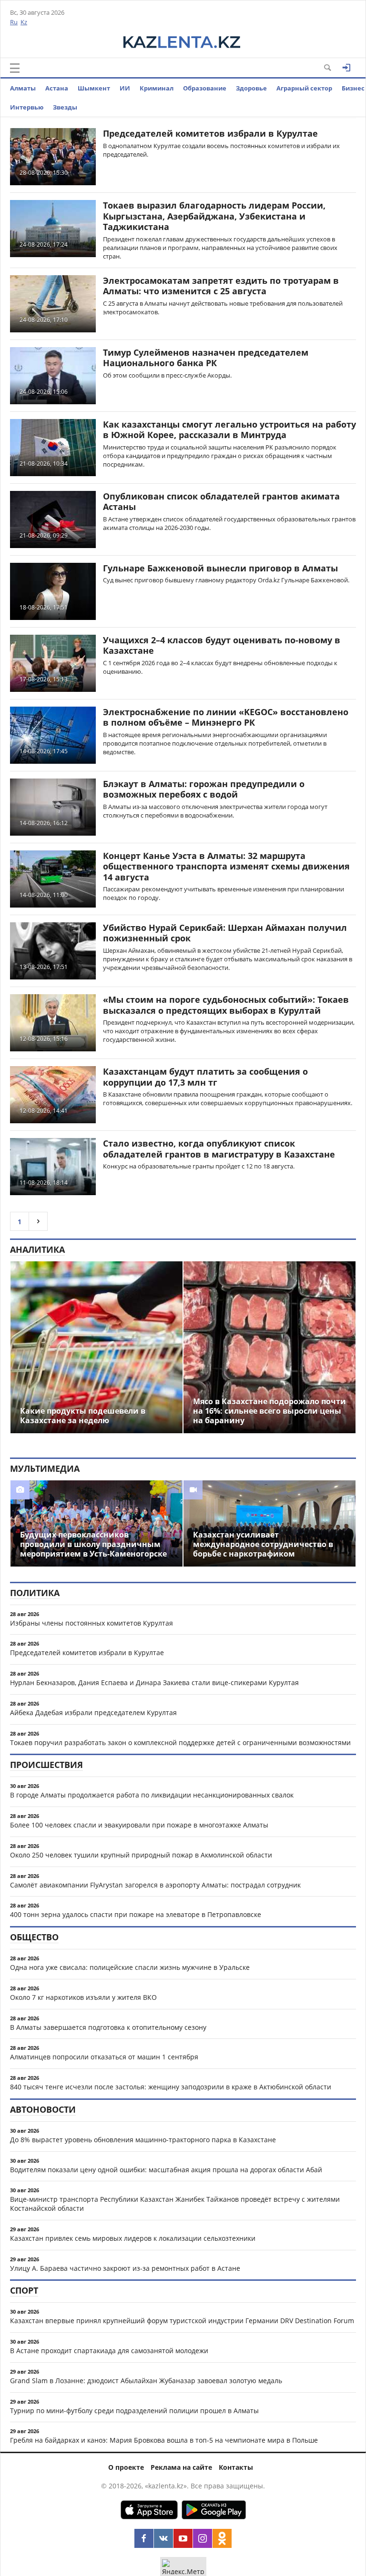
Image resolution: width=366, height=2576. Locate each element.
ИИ (125, 88)
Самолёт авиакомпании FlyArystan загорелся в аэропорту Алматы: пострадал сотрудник (155, 1885)
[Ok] (222, 2538)
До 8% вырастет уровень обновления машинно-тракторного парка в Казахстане (143, 2140)
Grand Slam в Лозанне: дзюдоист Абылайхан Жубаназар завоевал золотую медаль (146, 2381)
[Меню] (15, 68)
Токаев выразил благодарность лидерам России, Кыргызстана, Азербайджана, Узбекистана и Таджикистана (214, 216)
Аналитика (37, 1249)
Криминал (157, 88)
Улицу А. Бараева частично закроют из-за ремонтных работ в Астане (125, 2268)
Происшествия (46, 1765)
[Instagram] (203, 2538)
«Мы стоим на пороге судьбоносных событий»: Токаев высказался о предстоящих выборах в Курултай (226, 1005)
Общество (34, 1937)
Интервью (27, 107)
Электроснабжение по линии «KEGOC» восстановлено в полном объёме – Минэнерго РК (226, 717)
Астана (57, 88)
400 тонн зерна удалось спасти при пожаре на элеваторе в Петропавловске (136, 1914)
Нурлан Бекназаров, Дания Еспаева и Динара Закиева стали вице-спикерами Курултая (154, 1682)
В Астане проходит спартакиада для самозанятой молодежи (109, 2351)
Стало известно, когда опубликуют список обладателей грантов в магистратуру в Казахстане (219, 1149)
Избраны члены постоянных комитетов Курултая (91, 1623)
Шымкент (94, 88)
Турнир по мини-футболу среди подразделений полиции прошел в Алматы (134, 2411)
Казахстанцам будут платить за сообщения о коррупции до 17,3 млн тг (205, 1077)
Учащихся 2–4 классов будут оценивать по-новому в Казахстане (222, 645)
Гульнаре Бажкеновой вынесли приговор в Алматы (220, 568)
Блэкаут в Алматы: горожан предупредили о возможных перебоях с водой (204, 789)
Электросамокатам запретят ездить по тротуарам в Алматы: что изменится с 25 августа (221, 286)
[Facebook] (144, 2538)
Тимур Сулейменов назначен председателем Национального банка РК (206, 358)
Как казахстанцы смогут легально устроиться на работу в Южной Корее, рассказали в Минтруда (229, 430)
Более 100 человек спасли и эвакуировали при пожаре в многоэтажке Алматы (139, 1825)
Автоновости (43, 2109)
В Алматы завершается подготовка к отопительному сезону (108, 2027)
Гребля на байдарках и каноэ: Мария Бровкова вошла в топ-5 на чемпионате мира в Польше (164, 2440)
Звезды (65, 107)
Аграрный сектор (304, 88)
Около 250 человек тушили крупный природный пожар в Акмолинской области (141, 1855)
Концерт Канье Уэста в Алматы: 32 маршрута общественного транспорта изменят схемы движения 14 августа (226, 866)
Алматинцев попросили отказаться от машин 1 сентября (104, 2057)
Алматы (23, 88)
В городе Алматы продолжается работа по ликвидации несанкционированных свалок (152, 1795)
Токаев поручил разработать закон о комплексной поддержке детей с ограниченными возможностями (180, 1742)
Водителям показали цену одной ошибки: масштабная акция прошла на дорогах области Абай (166, 2170)
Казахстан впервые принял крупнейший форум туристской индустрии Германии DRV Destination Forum (182, 2321)
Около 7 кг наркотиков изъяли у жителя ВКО (83, 1997)
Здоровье (251, 88)
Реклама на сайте (181, 2467)
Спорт (24, 2290)
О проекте (126, 2467)
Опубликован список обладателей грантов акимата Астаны (221, 502)
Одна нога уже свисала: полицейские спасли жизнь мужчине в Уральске (130, 1967)
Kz (24, 22)
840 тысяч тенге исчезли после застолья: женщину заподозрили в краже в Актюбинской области (171, 2087)
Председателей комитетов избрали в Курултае (210, 133)
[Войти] (346, 68)
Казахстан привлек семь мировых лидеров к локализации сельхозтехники (133, 2238)
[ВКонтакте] (163, 2538)
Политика (35, 1593)
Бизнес (353, 88)
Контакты (236, 2467)
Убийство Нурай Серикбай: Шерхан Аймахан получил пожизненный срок (225, 933)
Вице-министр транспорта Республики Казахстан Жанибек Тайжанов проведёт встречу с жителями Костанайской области (175, 2204)
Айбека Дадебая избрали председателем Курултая (93, 1712)
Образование (205, 88)
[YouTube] (183, 2538)
